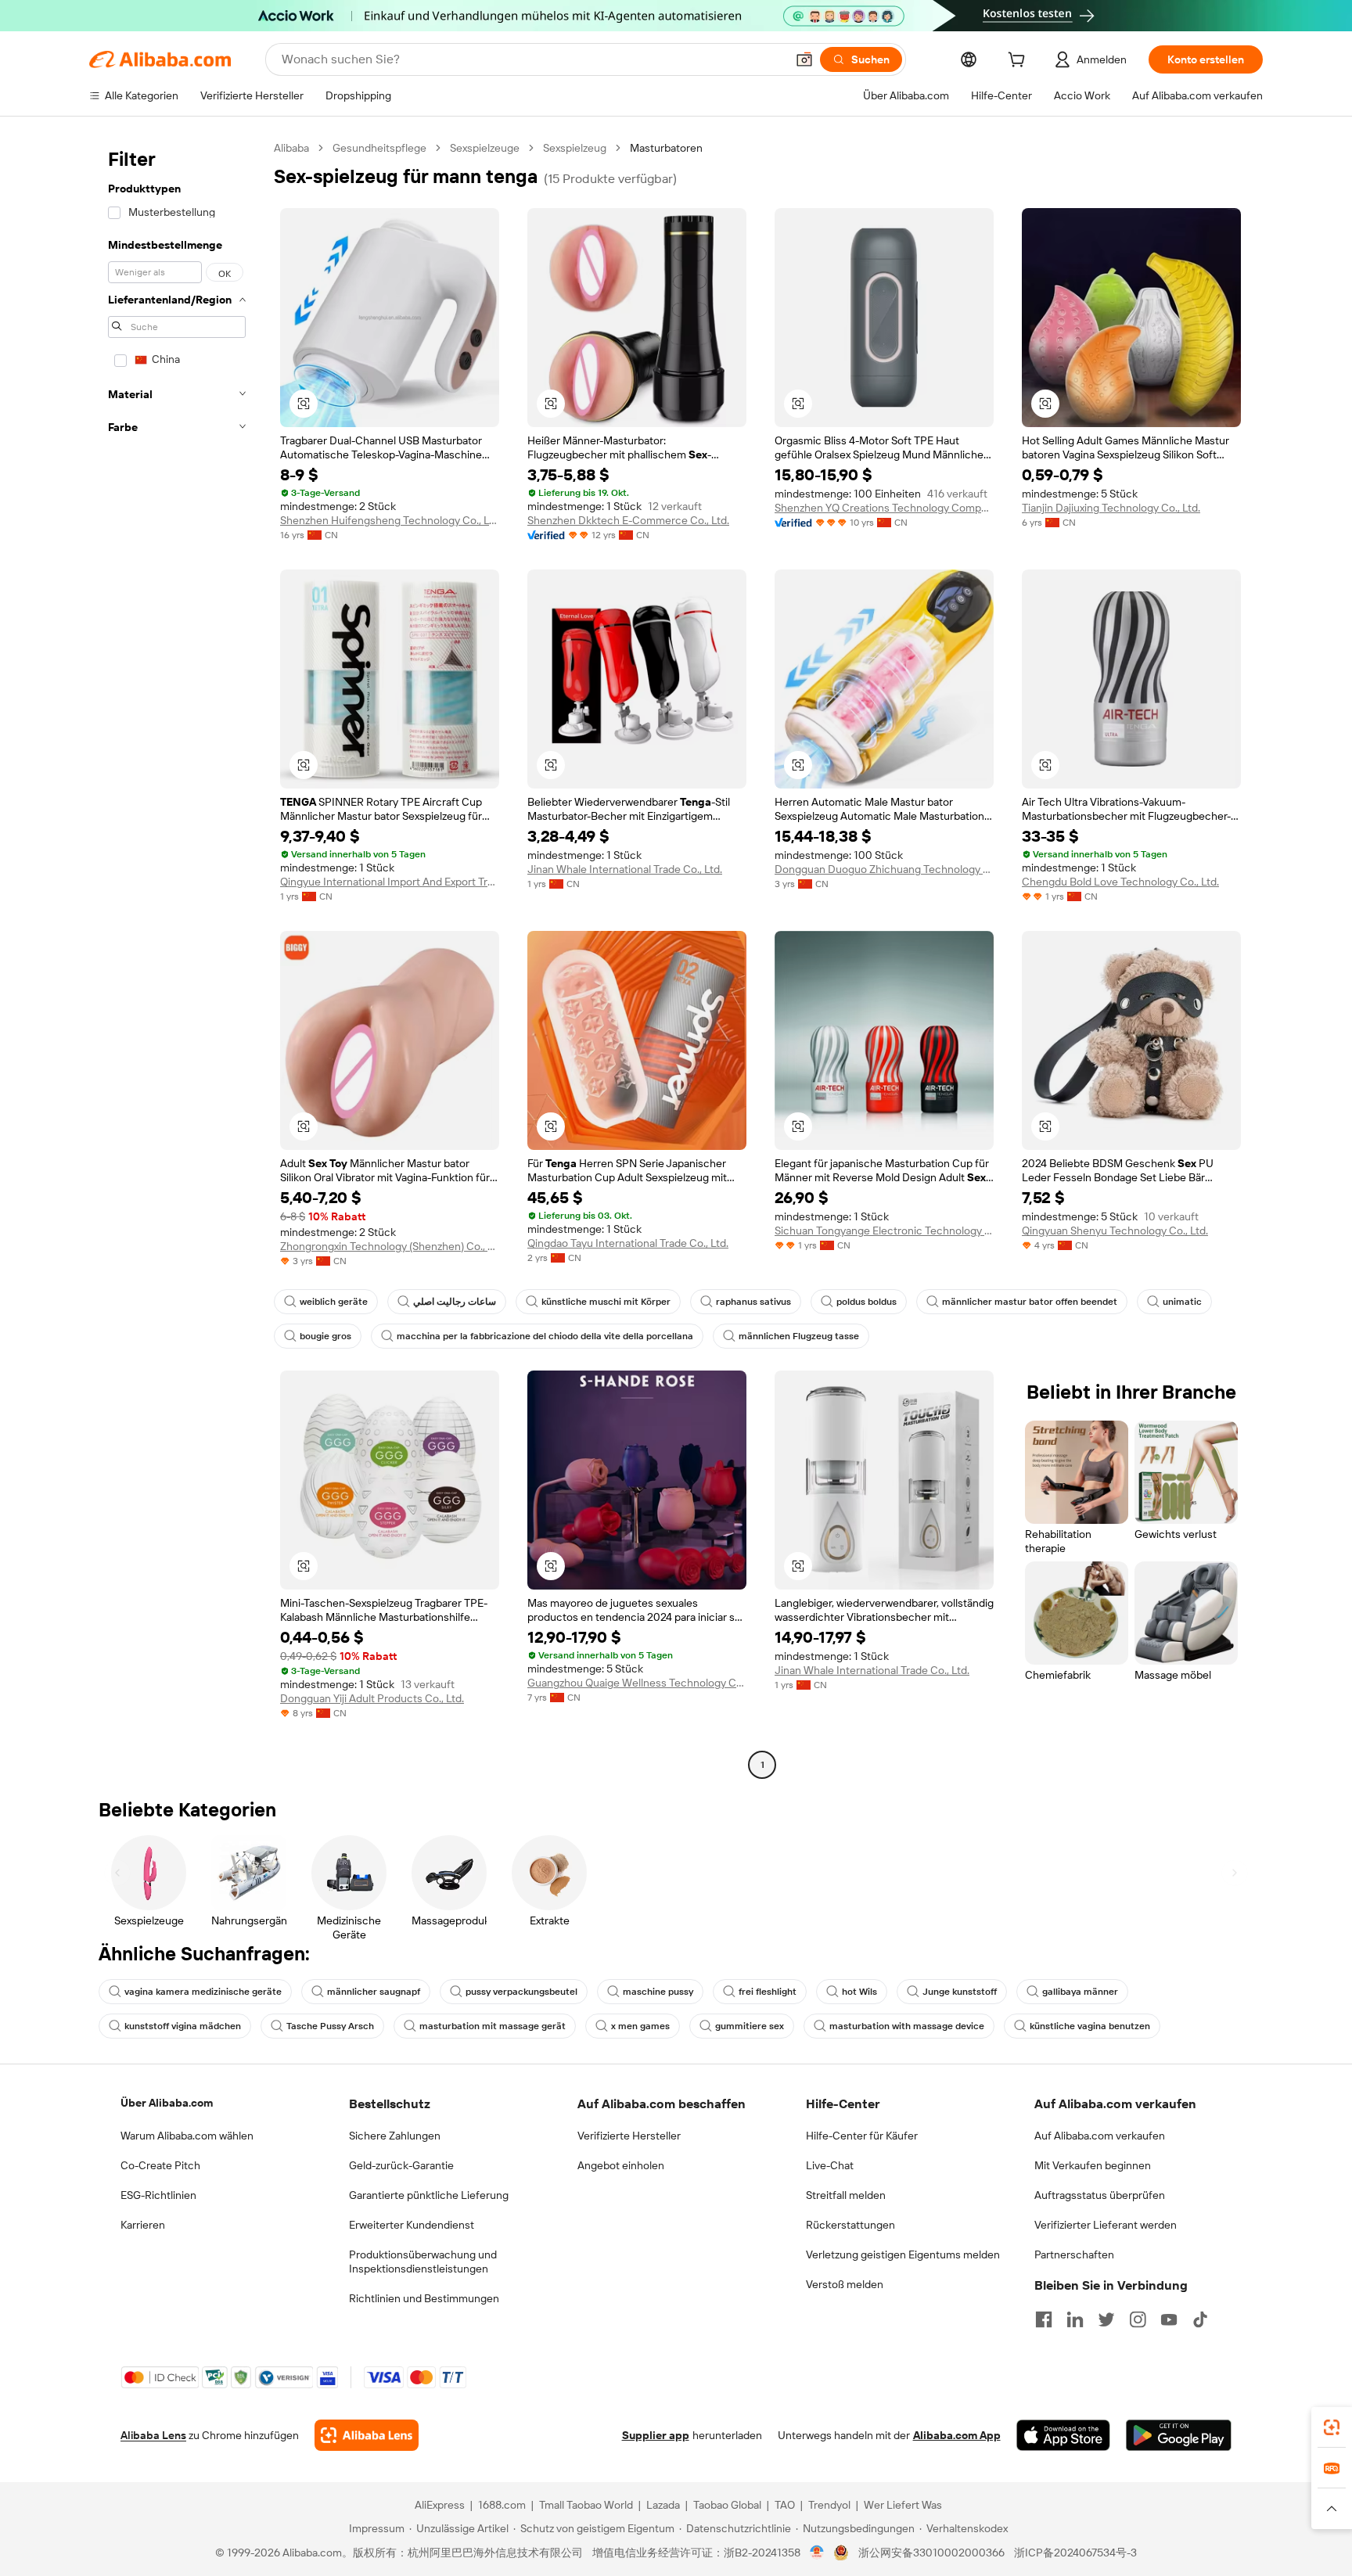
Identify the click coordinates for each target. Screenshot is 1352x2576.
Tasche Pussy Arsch (330, 2026)
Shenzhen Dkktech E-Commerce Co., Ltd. (628, 520)
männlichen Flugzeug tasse (799, 1336)
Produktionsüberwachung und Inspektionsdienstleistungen (423, 2262)
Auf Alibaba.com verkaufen (1100, 2136)
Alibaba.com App (957, 2435)
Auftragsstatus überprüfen (1100, 2195)
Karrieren (143, 2225)
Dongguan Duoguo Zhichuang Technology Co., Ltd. (884, 869)
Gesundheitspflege (379, 148)
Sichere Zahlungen (395, 2136)
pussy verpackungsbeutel (521, 1992)
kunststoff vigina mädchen (183, 2026)
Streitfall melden (846, 2195)
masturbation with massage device (907, 2026)
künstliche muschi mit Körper (606, 1302)
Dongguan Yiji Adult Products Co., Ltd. (372, 1698)
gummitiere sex (750, 2026)
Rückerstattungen (850, 2225)
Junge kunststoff (960, 1992)
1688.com (502, 2505)
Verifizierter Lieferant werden (1106, 2225)
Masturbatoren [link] (666, 148)
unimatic (1182, 1302)
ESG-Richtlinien (158, 2195)
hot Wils (859, 1992)
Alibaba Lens (153, 2435)
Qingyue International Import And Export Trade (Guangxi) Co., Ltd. (390, 882)
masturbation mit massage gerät (493, 2026)
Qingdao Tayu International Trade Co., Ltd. (628, 1243)
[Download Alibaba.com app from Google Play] (1179, 2435)
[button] (804, 59)
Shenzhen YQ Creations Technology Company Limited (884, 508)
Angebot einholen (621, 2165)
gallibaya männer (1080, 1992)
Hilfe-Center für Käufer (862, 2136)
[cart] (1019, 62)
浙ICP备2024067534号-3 (1075, 2553)
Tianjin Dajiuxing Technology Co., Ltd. (1111, 508)
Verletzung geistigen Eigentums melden (903, 2254)
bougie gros (325, 1336)
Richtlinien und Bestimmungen (424, 2298)
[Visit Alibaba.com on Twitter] (1106, 2319)
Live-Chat (830, 2165)
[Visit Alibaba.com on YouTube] (1169, 2319)
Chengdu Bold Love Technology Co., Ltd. (1120, 882)
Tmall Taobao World (586, 2505)
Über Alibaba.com (167, 2103)
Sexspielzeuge (485, 148)
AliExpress (440, 2505)
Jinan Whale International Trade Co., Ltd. (625, 869)
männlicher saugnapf (374, 1992)
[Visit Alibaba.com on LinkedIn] (1075, 2319)
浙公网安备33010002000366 (931, 2553)
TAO (785, 2505)
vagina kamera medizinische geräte (203, 1992)
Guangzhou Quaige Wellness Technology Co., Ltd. (637, 1683)
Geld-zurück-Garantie (401, 2165)
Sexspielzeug (575, 148)
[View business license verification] (817, 2553)
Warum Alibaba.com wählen (187, 2136)
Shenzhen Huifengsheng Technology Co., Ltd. (390, 520)
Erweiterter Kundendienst (412, 2225)
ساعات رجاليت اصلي (455, 1302)
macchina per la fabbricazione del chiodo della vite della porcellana (545, 1336)
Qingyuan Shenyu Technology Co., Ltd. (1115, 1231)
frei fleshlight (768, 1992)
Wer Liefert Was (903, 2505)
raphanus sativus (753, 1302)
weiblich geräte (334, 1302)
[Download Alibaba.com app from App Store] (1063, 2435)
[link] (1332, 2427)
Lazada (663, 2505)
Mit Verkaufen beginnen (1093, 2165)
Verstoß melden (845, 2284)
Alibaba (291, 148)
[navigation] (177, 958)
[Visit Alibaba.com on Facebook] (1044, 2319)
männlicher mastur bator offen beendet (1030, 1302)
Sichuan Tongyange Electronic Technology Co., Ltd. (884, 1231)
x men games (640, 2026)
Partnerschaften (1074, 2254)
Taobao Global (727, 2505)
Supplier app (656, 2435)
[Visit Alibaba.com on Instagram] (1138, 2319)
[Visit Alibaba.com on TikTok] (1200, 2319)
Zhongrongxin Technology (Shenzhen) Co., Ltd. (390, 1246)
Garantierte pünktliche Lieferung (429, 2195)
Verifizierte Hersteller (629, 2136)
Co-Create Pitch (160, 2165)
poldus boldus (867, 1302)
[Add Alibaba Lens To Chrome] (367, 2435)
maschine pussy (658, 1992)
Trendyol (829, 2505)
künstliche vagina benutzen (1090, 2026)
